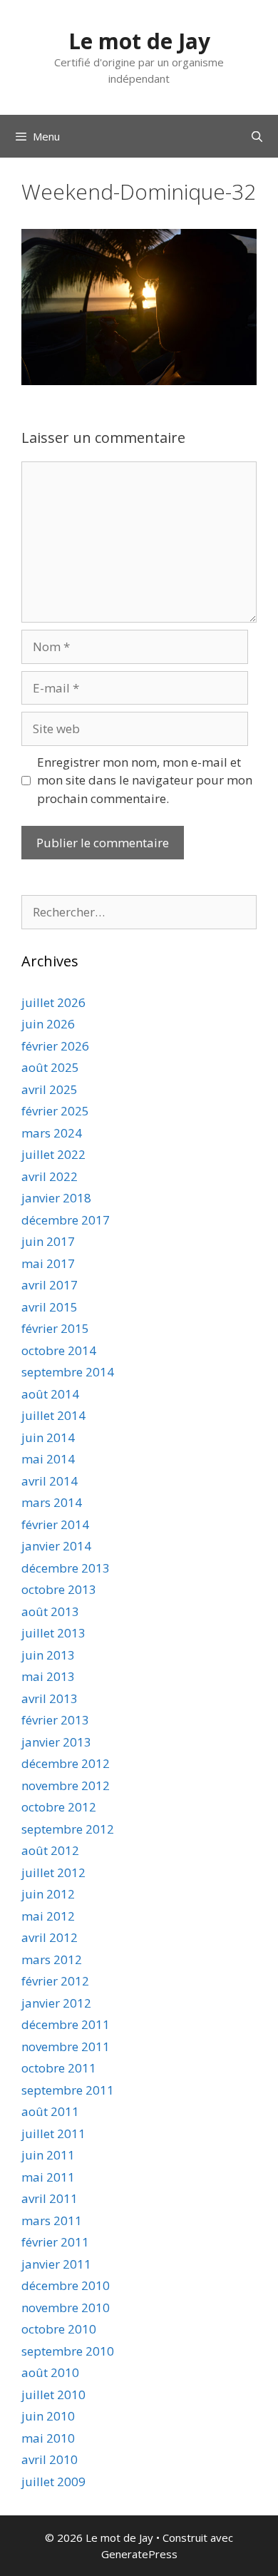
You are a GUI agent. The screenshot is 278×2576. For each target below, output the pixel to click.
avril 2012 (50, 1937)
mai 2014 (48, 1459)
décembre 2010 (66, 2285)
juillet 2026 (53, 1002)
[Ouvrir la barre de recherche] (257, 136)
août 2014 (50, 1394)
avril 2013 (50, 1698)
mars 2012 (52, 1959)
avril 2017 (50, 1285)
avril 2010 (50, 2459)
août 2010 (50, 2372)
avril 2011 (50, 2198)
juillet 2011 (53, 2133)
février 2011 (55, 2242)
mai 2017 (48, 1263)
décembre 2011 (66, 2024)
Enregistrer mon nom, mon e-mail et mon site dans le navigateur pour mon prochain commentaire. (145, 780)
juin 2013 (48, 1655)
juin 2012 (48, 1894)
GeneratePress (139, 2554)
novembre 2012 (66, 1785)
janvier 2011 (56, 2264)
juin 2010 (48, 2416)
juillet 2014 (53, 1415)
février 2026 (55, 1046)
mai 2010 (48, 2438)
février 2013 (55, 1720)
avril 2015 (50, 1307)
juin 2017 (48, 1241)
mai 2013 (48, 1676)
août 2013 (50, 1611)
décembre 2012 (66, 1763)
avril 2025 (50, 1089)
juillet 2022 (53, 1154)
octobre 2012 (59, 1807)
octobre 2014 (59, 1350)
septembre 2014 (68, 1372)
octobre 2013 (59, 1589)
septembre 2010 (68, 2351)
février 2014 (55, 1524)
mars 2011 (52, 2220)
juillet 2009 (53, 2482)
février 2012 (55, 1981)
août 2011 (50, 2111)
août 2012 (50, 1850)
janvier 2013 (56, 1742)
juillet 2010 (53, 2394)
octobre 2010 (59, 2329)
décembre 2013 (66, 1568)
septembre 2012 (68, 1829)
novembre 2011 (66, 2046)
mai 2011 (48, 2177)
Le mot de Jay (139, 41)
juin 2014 (48, 1437)
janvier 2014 (56, 1546)
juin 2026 (48, 1024)
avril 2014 (50, 1481)
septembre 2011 (68, 2090)
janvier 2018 (56, 1198)
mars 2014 (52, 1502)
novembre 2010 (66, 2307)
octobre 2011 (59, 2068)
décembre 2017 (66, 1220)
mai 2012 (48, 1916)
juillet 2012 (53, 1872)
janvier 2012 (56, 2003)
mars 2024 (52, 1133)
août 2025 (50, 1067)
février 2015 (55, 1328)
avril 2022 (50, 1176)
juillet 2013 (53, 1633)
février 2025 (55, 1111)
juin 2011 (48, 2155)
